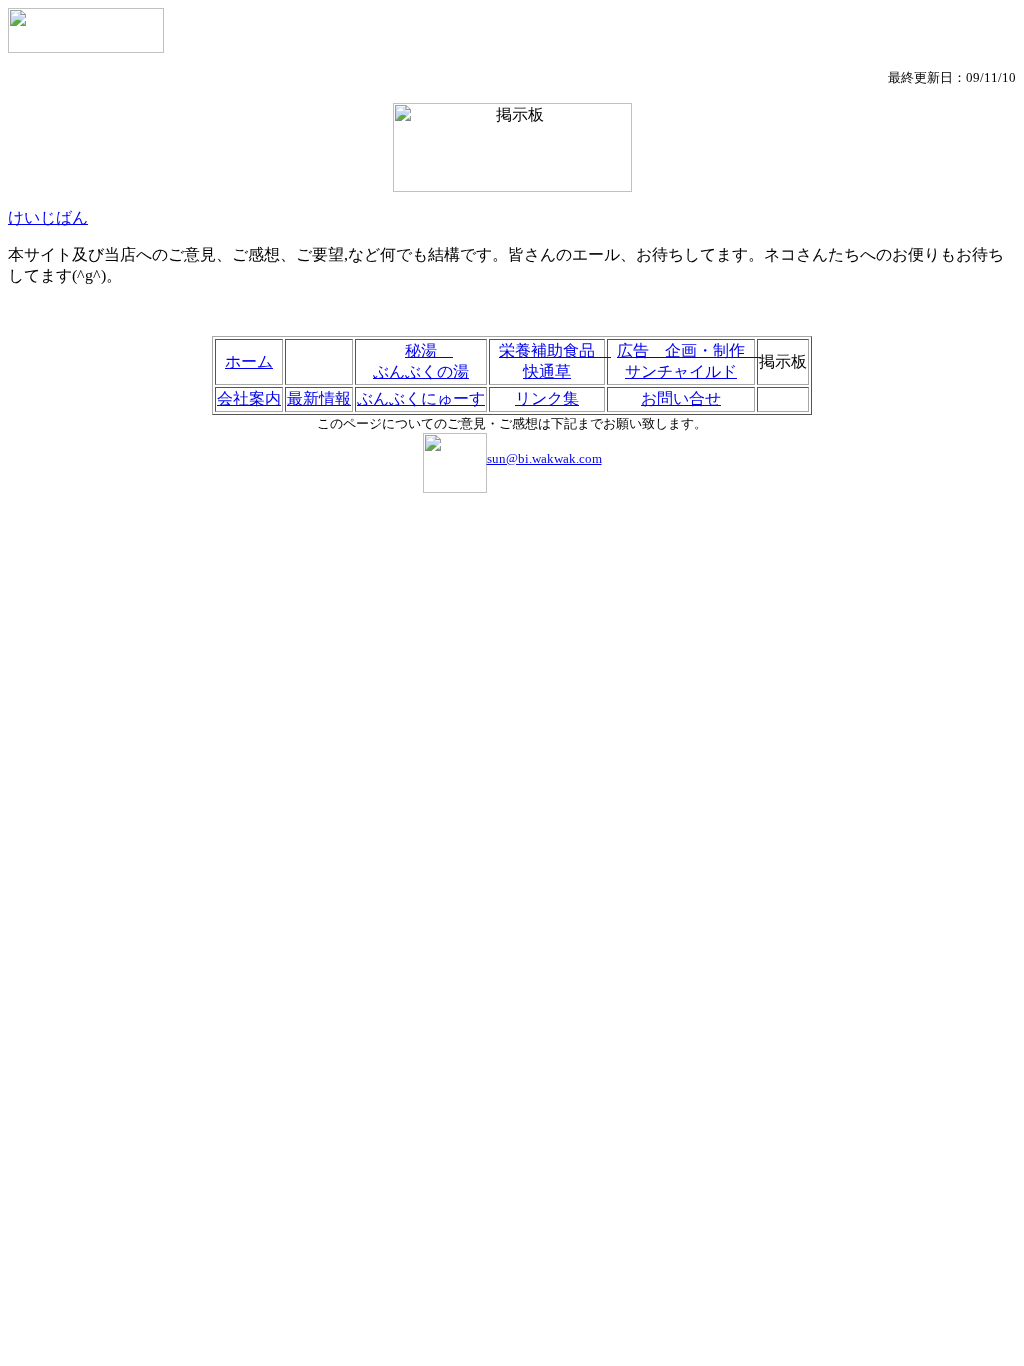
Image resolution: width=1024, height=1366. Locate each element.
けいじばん (48, 217)
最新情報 (319, 398)
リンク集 (547, 398)
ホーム (249, 361)
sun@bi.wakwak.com (544, 458)
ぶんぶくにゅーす (421, 398)
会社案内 (249, 398)
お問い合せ (681, 398)
